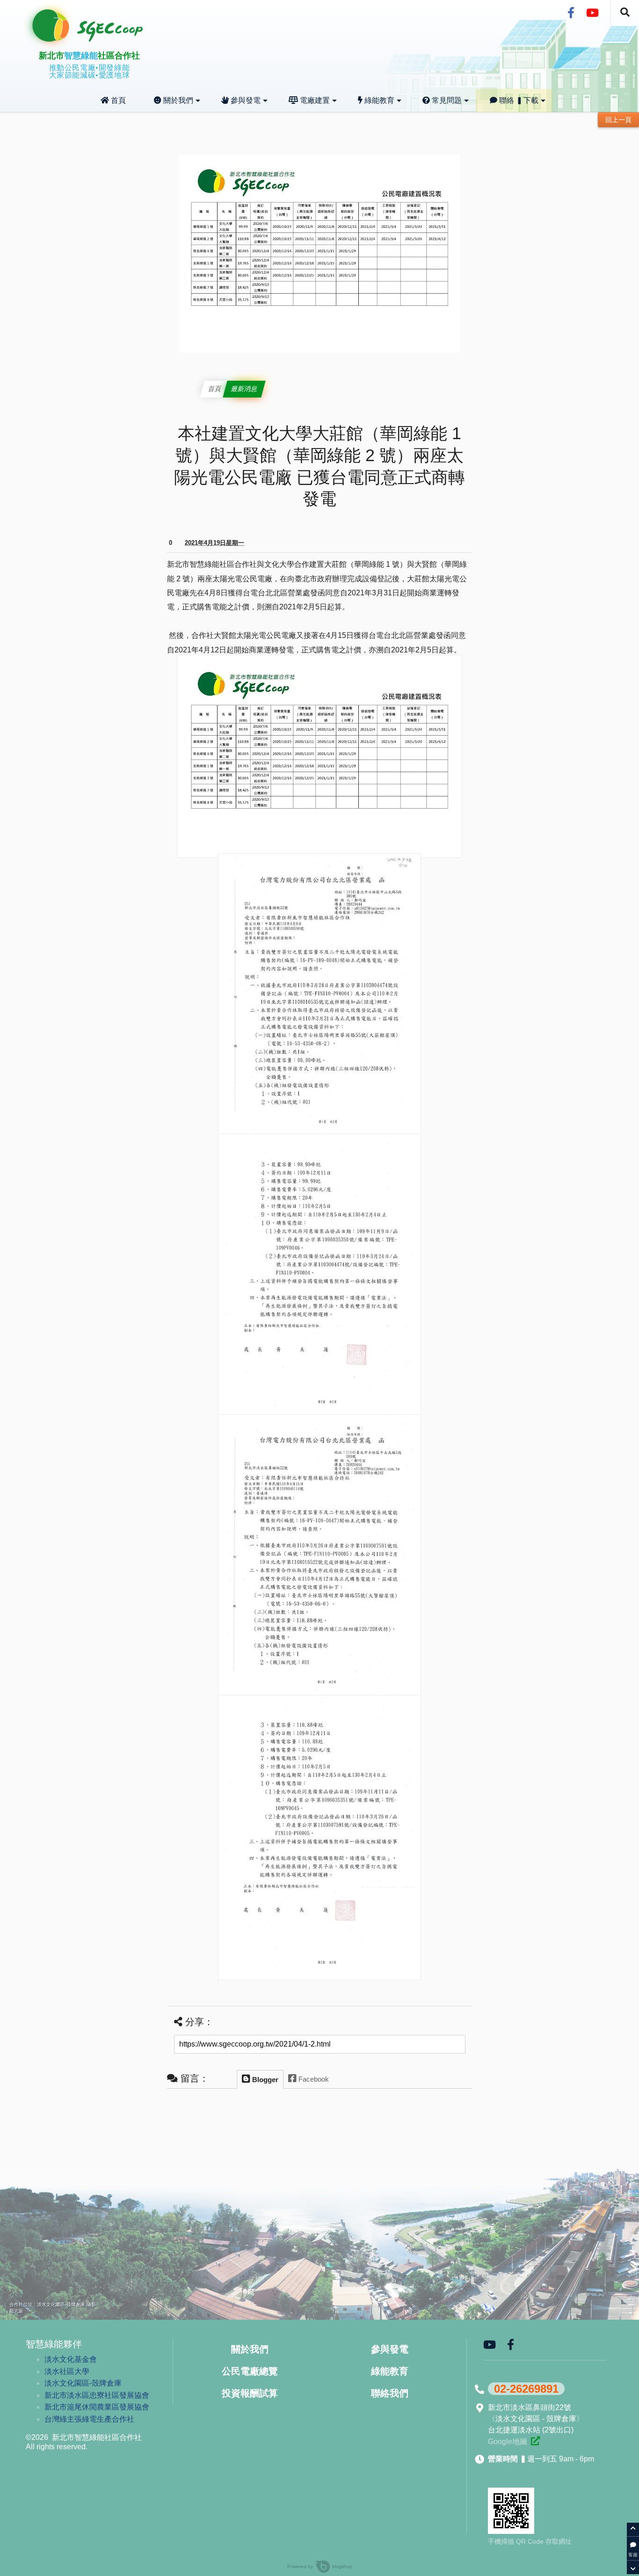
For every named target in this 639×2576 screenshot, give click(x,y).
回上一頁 (618, 120)
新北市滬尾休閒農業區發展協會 (97, 2407)
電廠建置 (314, 100)
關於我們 (177, 100)
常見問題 (446, 100)
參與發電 (245, 100)
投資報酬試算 (250, 2393)
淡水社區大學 (67, 2371)
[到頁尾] (633, 2567)
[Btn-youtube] (592, 13)
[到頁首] (633, 2530)
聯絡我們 (390, 2393)
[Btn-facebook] (571, 13)
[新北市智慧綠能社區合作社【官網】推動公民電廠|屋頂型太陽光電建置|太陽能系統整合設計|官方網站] (98, 39)
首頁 (117, 100)
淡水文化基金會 (71, 2359)
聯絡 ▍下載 (518, 100)
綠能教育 (378, 100)
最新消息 (244, 389)
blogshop (342, 2566)
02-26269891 (526, 2389)
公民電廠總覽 (250, 2371)
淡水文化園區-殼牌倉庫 (83, 2383)
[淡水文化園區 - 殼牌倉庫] (535, 2441)
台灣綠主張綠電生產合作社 (89, 2419)
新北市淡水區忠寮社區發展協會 (97, 2395)
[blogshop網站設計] (315, 2566)
